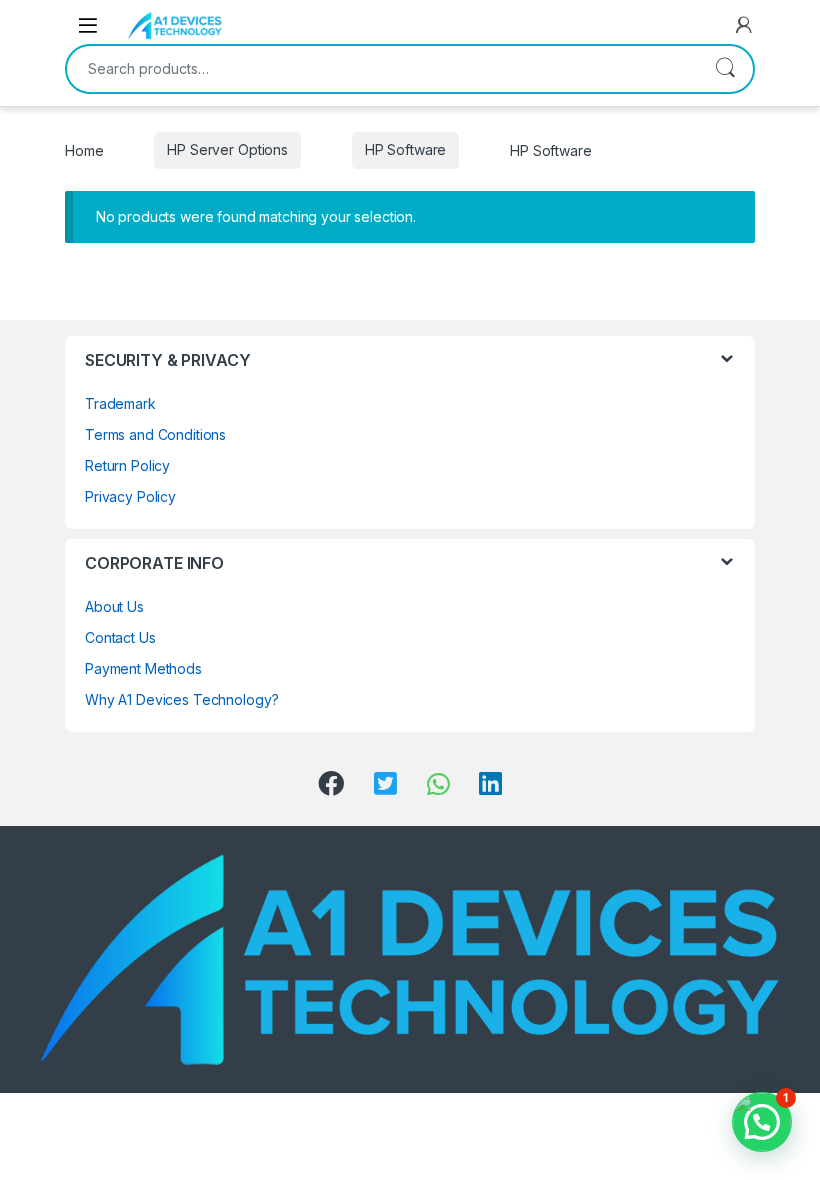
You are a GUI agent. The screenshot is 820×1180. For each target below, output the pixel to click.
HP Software (405, 149)
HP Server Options (227, 149)
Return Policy (127, 465)
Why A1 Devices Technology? (181, 699)
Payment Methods (143, 668)
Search (725, 69)
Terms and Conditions (155, 434)
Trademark (120, 403)
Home (84, 149)
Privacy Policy (130, 496)
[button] (762, 1122)
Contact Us (120, 637)
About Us (114, 606)
